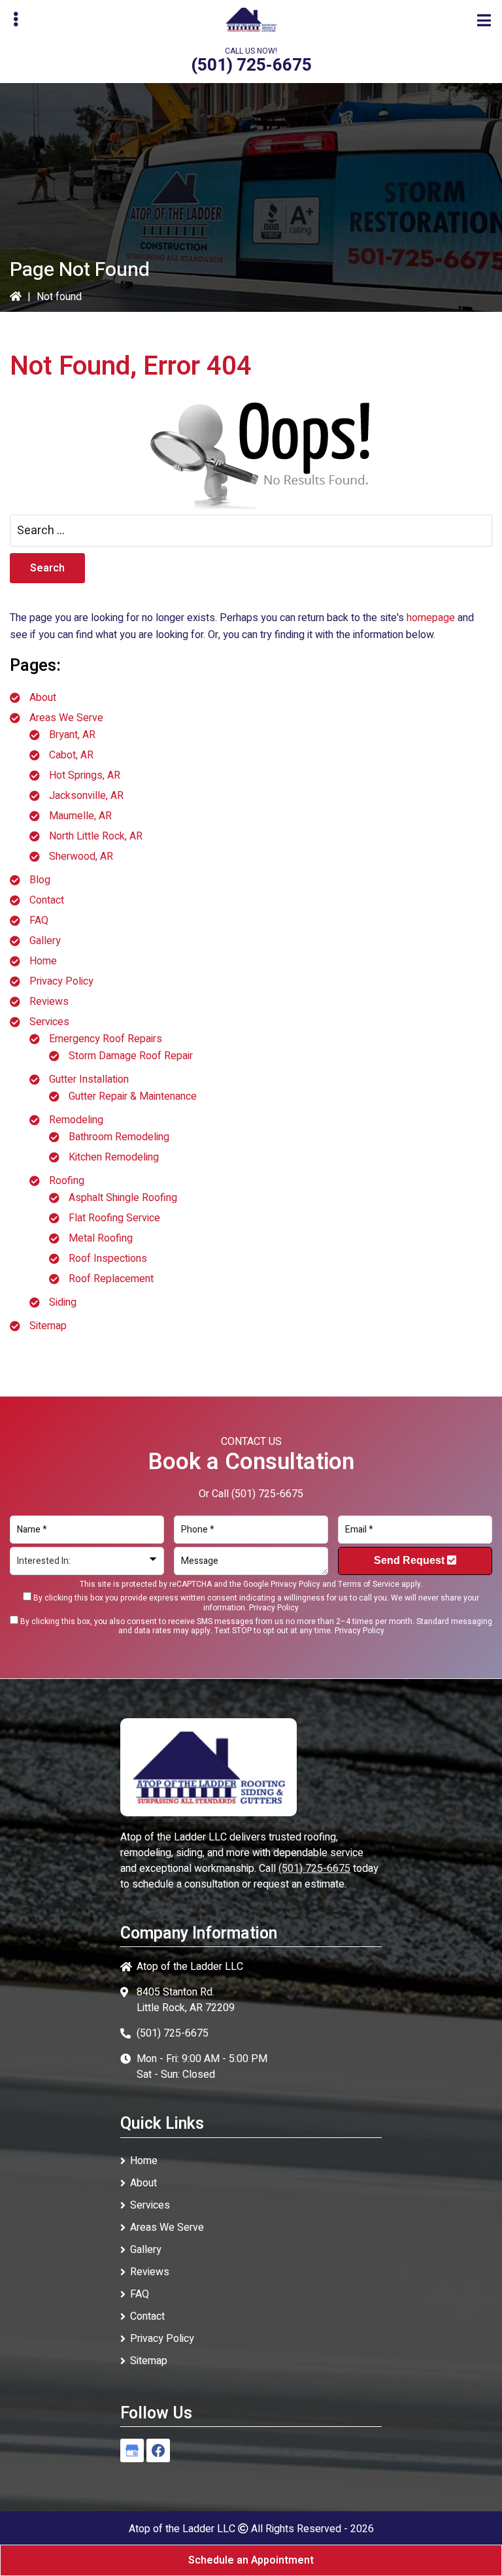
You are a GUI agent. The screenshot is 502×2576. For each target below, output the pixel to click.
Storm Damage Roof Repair (131, 1056)
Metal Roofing (101, 1238)
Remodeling (76, 1120)
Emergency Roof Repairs (106, 1039)
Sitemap (48, 1326)
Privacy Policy (61, 981)
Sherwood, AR (81, 856)
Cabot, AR (71, 755)
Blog (40, 880)
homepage (431, 618)
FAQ (39, 921)
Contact (47, 900)
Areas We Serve (66, 718)
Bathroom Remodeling (119, 1137)
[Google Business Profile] (132, 2450)
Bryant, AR (72, 735)
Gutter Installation (89, 1079)
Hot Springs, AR (85, 775)
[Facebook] (158, 2450)
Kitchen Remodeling (114, 1157)
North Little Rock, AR (96, 836)
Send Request (410, 1560)
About (43, 698)
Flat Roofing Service (114, 1218)
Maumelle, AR (80, 816)
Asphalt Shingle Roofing (123, 1198)
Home (43, 961)
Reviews (49, 1002)
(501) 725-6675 (251, 65)
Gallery (45, 941)
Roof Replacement (111, 1279)
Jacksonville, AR (86, 796)
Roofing (67, 1181)
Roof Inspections (108, 1259)
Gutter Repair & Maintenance (133, 1096)
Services (49, 1022)
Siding (63, 1302)
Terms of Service (369, 1584)
